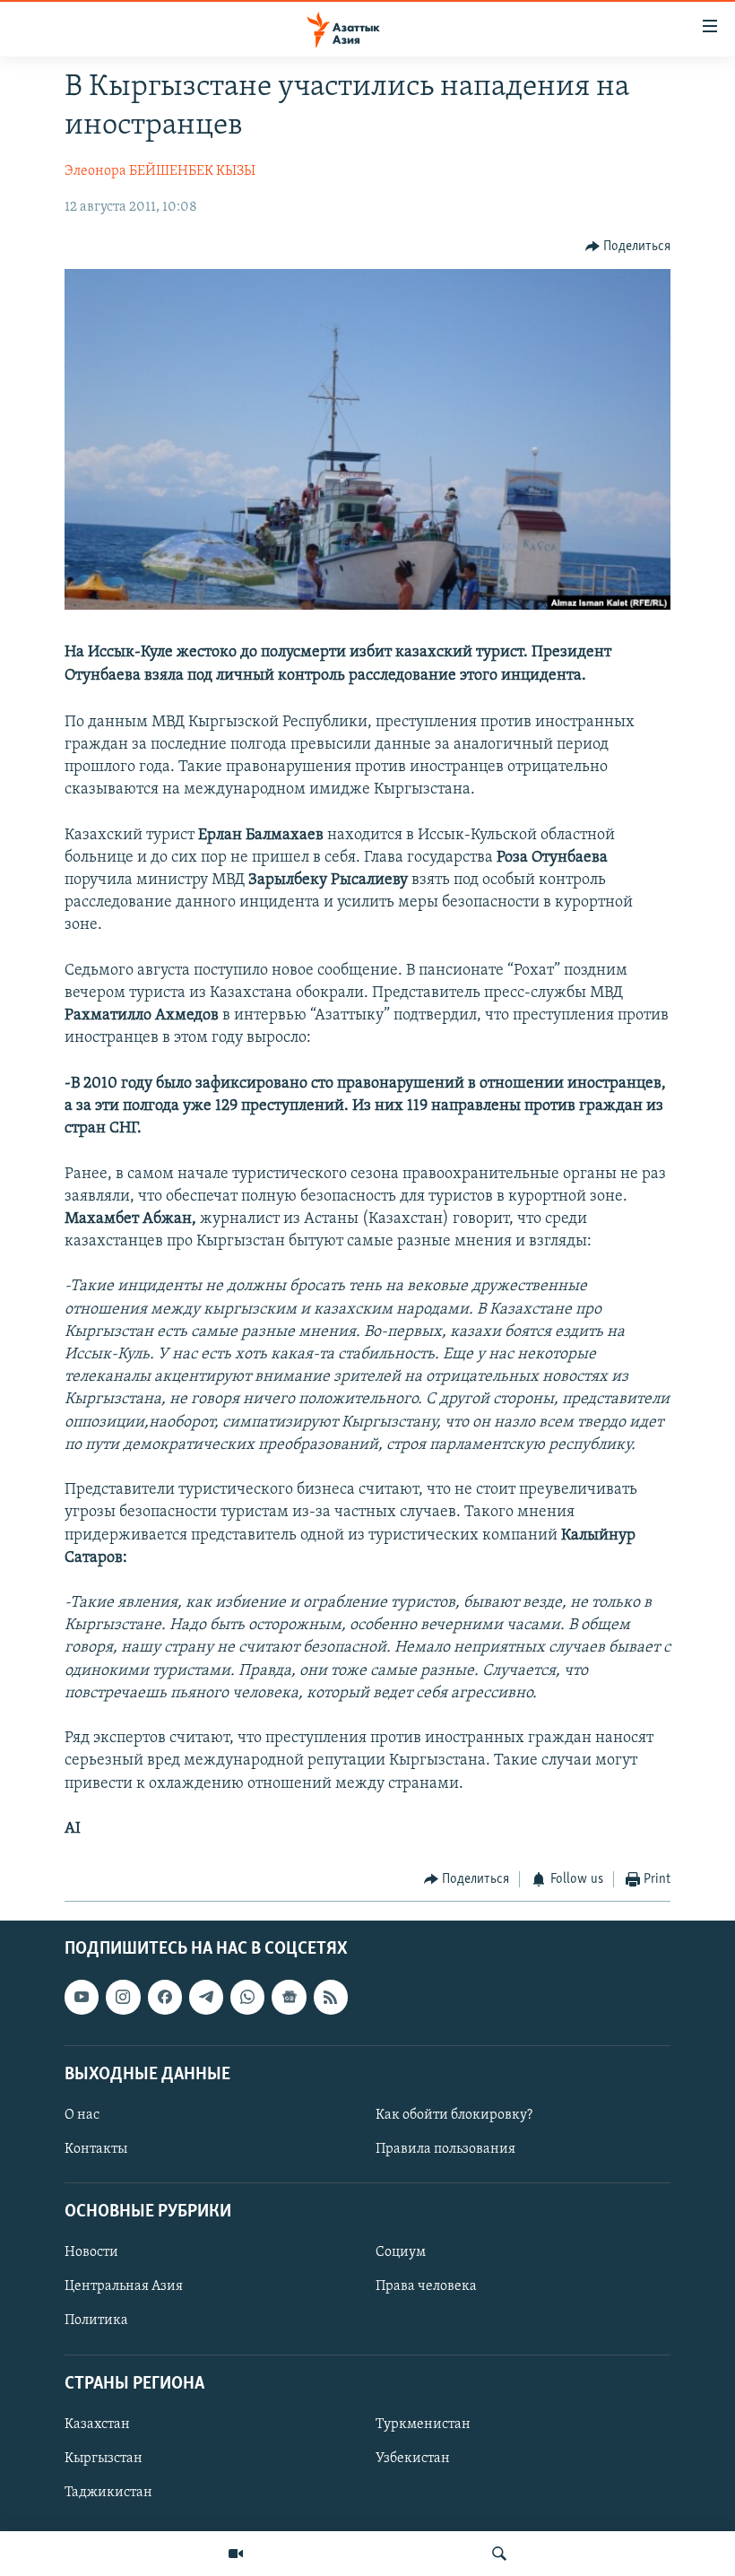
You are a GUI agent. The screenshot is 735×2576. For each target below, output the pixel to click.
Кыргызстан (104, 2459)
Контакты (96, 2149)
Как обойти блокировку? (454, 2115)
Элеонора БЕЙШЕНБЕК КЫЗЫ (160, 171)
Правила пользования (445, 2149)
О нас (82, 2115)
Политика (96, 2320)
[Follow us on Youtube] (82, 1997)
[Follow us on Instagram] (123, 1997)
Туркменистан (423, 2424)
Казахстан (97, 2424)
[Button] (628, 247)
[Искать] (499, 2554)
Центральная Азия (124, 2286)
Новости (91, 2252)
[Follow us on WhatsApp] (247, 1997)
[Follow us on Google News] (289, 1997)
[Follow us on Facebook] (165, 1997)
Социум (401, 2252)
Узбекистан (413, 2459)
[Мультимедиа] (236, 2554)
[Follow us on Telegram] (206, 1997)
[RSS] (331, 1997)
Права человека (426, 2286)
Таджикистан (108, 2493)
